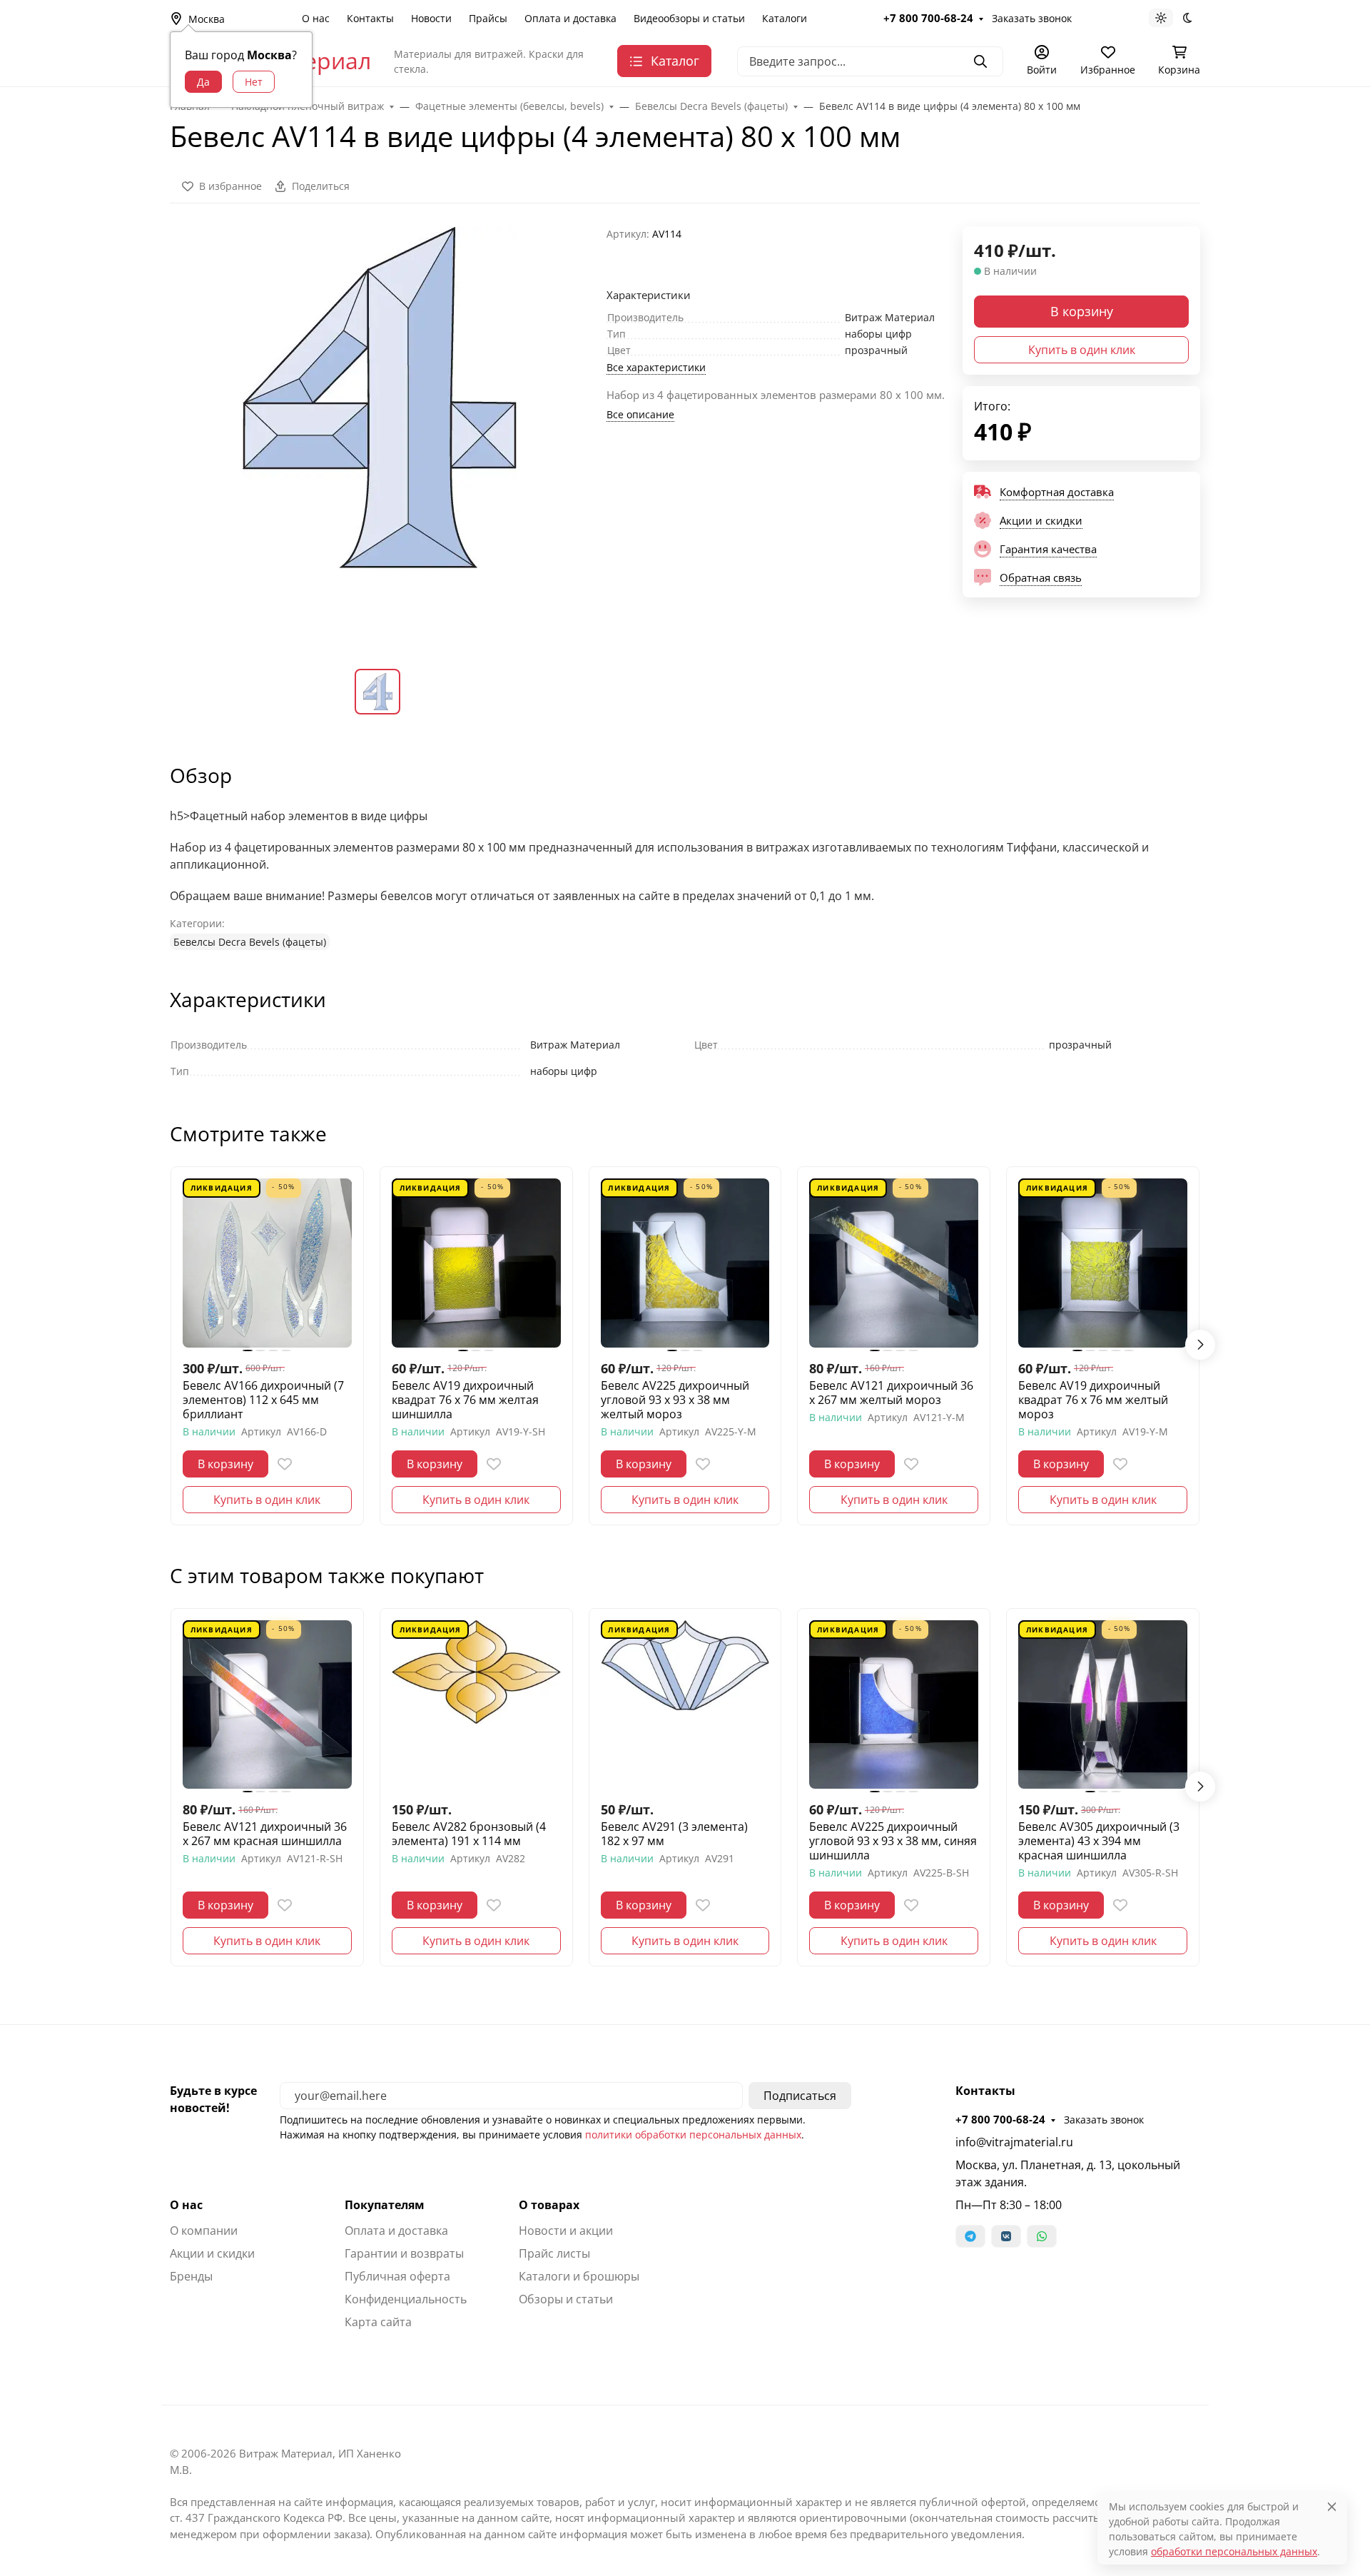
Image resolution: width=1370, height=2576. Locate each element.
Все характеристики (656, 367)
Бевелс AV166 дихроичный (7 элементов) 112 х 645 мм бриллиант (263, 1400)
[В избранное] (285, 1464)
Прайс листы (554, 2253)
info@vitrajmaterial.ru (1014, 2142)
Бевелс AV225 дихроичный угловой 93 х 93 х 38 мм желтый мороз (675, 1400)
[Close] (1332, 2506)
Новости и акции (566, 2231)
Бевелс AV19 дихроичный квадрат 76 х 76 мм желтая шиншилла (465, 1400)
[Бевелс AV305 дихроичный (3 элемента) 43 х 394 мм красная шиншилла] (1103, 1705)
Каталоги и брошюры (579, 2276)
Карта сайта (378, 2322)
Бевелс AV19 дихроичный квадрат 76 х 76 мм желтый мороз (1093, 1400)
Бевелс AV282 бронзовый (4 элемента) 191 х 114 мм (469, 1834)
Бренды (191, 2276)
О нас (316, 18)
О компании (204, 2231)
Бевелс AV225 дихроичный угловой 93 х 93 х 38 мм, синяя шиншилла (893, 1841)
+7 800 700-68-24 (928, 18)
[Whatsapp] (1042, 2236)
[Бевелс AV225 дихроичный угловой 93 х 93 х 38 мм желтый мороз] (685, 1263)
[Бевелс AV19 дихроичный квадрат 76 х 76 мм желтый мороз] (1103, 1263)
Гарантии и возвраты (404, 2253)
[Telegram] (970, 2236)
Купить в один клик (1082, 350)
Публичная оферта (397, 2276)
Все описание (640, 414)
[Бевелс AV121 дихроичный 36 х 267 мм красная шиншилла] (267, 1705)
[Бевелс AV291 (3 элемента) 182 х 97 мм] (685, 1705)
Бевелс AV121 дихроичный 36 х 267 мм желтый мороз (891, 1393)
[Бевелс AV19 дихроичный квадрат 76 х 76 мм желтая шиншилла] (476, 1263)
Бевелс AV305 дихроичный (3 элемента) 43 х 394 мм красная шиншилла (1099, 1841)
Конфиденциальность (406, 2299)
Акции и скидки (212, 2253)
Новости (431, 18)
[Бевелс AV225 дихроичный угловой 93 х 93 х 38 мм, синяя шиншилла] (894, 1705)
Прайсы (488, 18)
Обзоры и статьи (566, 2299)
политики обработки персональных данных (693, 2135)
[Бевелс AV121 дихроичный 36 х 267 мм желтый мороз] (894, 1263)
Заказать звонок (1032, 18)
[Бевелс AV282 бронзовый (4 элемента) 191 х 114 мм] (476, 1705)
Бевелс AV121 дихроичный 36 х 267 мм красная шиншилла (265, 1834)
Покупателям (385, 2205)
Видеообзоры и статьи (689, 18)
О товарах (549, 2205)
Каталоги (785, 18)
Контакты (370, 18)
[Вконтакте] (1006, 2236)
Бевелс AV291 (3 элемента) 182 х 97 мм (674, 1834)
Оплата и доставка (570, 18)
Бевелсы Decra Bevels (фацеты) (250, 942)
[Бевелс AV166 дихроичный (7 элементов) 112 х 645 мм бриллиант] (267, 1263)
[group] (380, 436)
